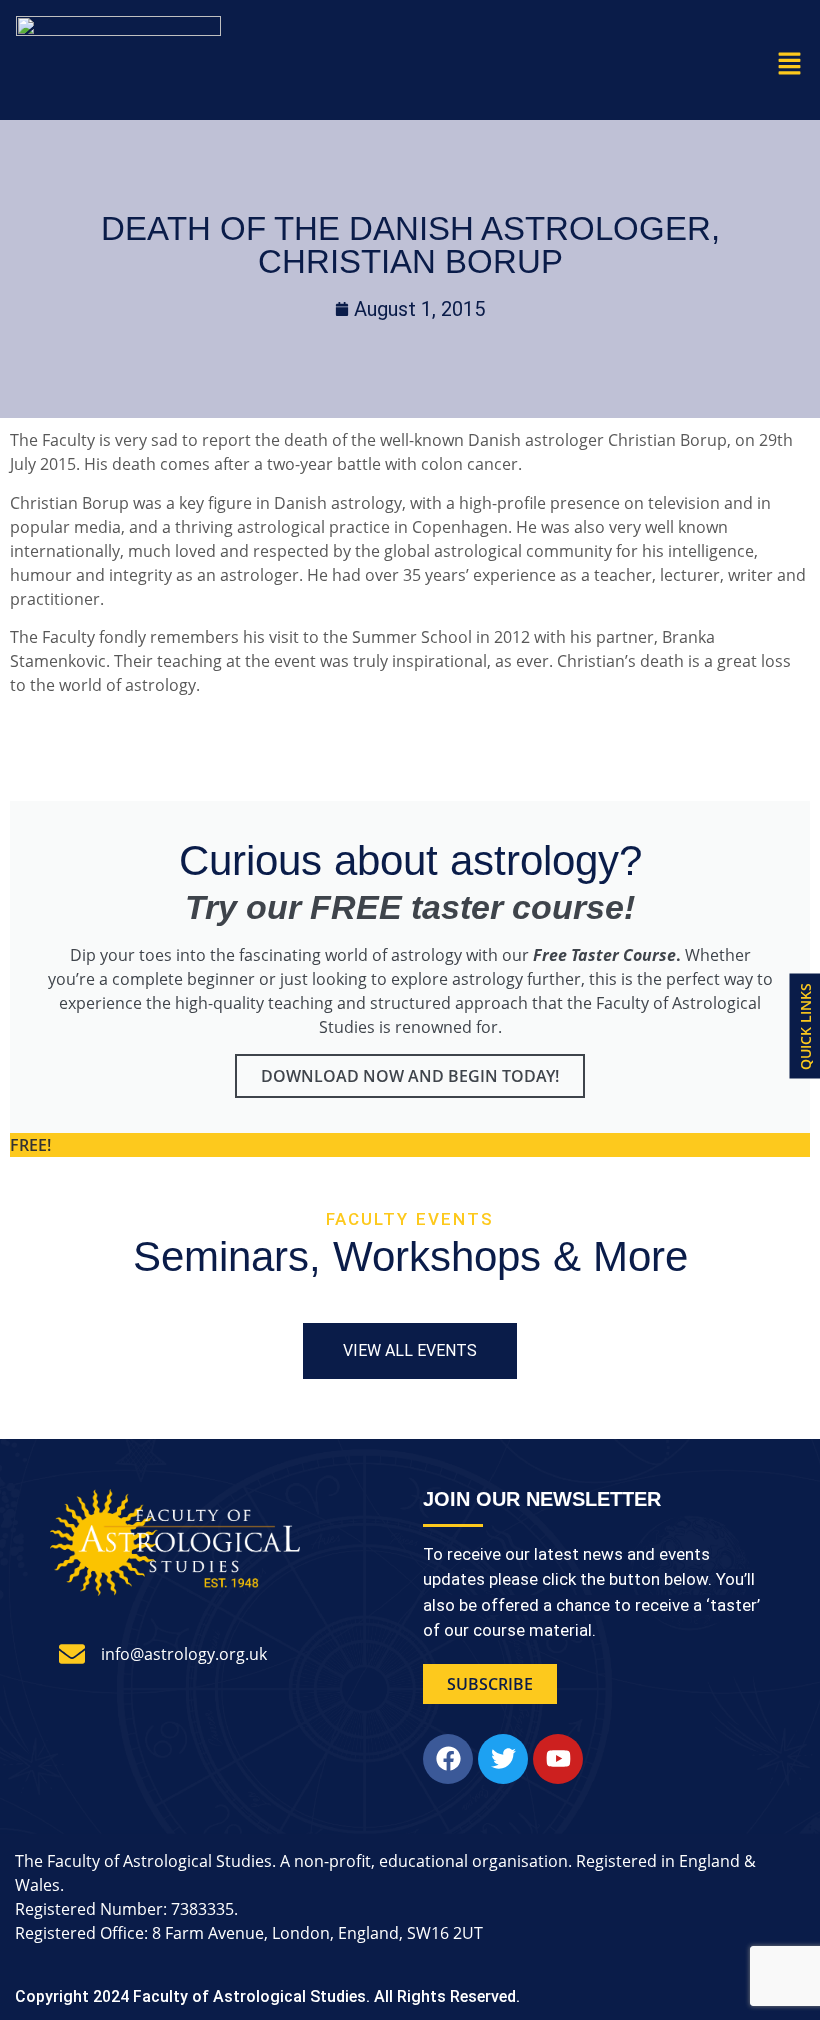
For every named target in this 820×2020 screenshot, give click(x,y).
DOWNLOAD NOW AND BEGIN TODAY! (410, 1076)
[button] (790, 64)
